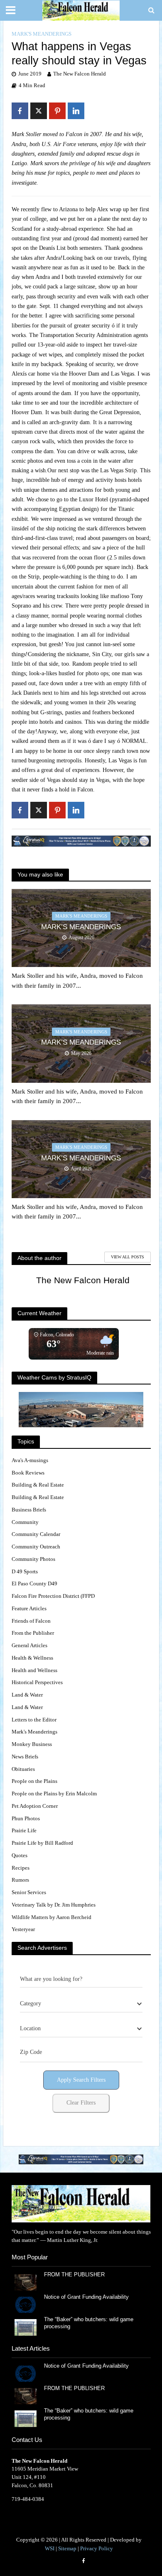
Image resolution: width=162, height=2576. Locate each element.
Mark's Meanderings (42, 34)
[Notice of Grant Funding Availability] (26, 2304)
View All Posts (128, 1257)
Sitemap (67, 2549)
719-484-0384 (28, 2499)
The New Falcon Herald (80, 74)
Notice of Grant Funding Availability (86, 2297)
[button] (81, 2160)
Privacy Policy (97, 2549)
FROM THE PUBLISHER (76, 2275)
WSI (50, 2549)
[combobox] (81, 2004)
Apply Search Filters (81, 2080)
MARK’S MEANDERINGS (81, 927)
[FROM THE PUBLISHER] (26, 2282)
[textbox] (31, 2004)
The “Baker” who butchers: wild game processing (89, 2323)
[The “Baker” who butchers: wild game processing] (26, 2327)
